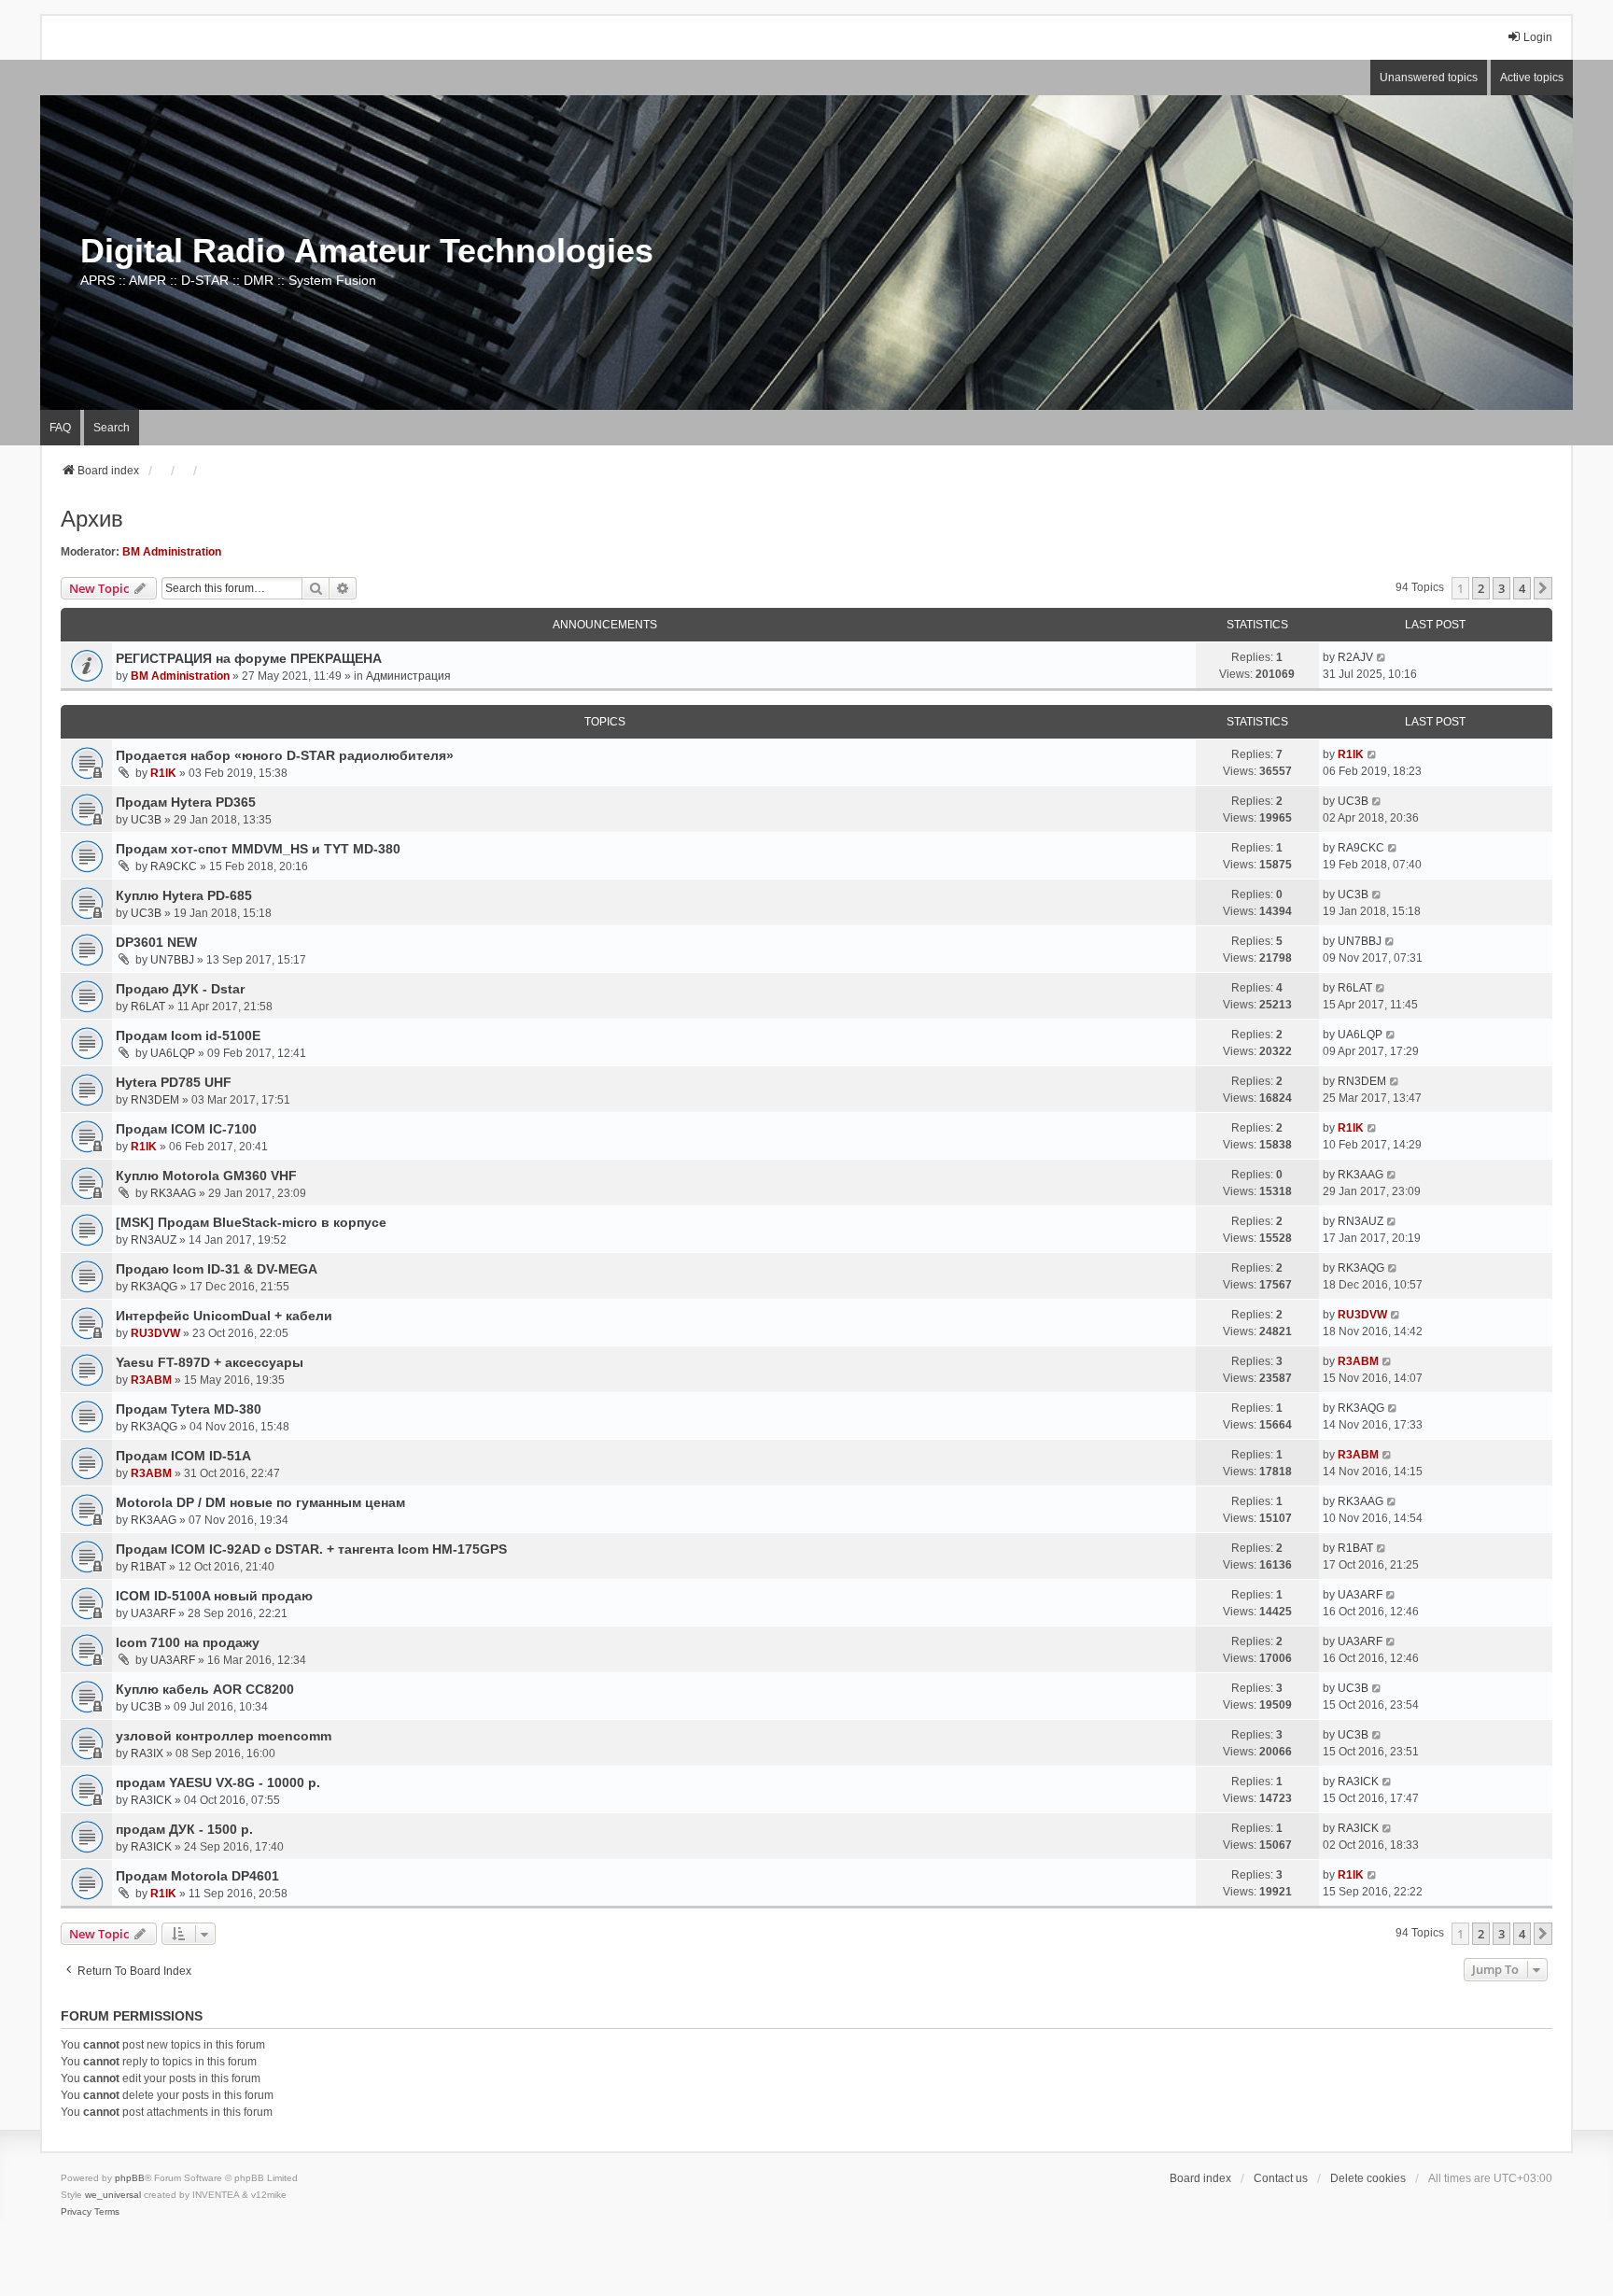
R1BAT (148, 1567)
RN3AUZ (154, 1240)
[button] (1543, 588)
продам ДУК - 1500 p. (184, 1829)
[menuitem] (76, 2212)
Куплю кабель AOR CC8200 (205, 1689)
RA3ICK (151, 1800)
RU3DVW (155, 1333)
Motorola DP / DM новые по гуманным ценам (260, 1502)
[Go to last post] (1382, 657)
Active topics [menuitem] (1532, 77)
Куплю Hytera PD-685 (184, 895)
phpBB (130, 2178)
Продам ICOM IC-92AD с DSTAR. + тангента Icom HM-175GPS (311, 1549)
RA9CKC (174, 866)
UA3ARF (153, 1613)
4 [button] (1522, 588)
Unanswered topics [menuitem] (1429, 77)
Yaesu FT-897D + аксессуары (210, 1362)
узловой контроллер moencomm (224, 1736)
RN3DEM (155, 1100)
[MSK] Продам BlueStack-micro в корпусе (251, 1222)
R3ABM (151, 1380)
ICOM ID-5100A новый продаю (214, 1596)
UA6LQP (173, 1053)
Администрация (408, 676)
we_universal (113, 2195)
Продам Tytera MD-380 (189, 1409)
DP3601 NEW (156, 942)
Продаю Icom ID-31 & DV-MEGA (217, 1269)
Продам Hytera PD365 (186, 802)
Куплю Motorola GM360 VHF (206, 1176)
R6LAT (148, 1007)
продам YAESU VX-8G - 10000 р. (218, 1782)
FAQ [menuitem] (60, 428)
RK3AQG (154, 1287)
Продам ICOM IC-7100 (186, 1129)
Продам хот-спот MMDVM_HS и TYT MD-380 (258, 849)
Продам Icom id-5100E (188, 1035)
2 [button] (1481, 588)
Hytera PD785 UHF (174, 1082)
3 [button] (1501, 588)
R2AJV (1355, 657)
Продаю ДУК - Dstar (180, 989)
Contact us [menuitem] (1281, 2178)
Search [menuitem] (112, 428)
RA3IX (147, 1754)
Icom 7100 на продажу (188, 1642)
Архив (92, 519)
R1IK (163, 773)
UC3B (146, 820)
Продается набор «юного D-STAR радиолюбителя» (285, 755)
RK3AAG (173, 1193)
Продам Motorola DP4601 (197, 1876)
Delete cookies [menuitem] (1368, 2178)
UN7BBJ (172, 960)
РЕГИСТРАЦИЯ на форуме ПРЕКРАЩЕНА (249, 658)
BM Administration (172, 552)
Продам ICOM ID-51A (183, 1456)
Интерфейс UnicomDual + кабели (224, 1316)
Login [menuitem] (1538, 37)
